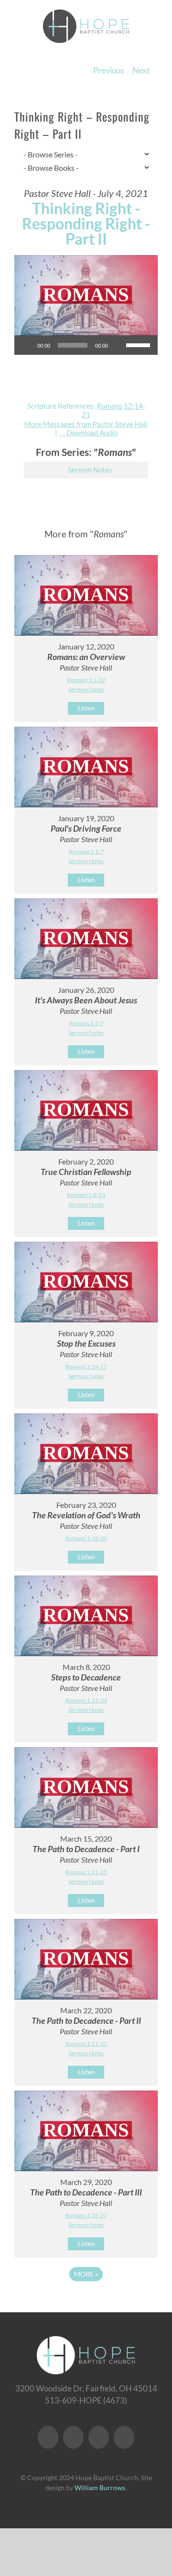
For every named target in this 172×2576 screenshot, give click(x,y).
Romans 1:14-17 (86, 1366)
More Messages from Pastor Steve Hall (86, 424)
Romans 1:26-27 (86, 2215)
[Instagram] (99, 2437)
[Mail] (124, 2437)
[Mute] (118, 345)
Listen (86, 708)
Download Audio (92, 433)
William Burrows (100, 2488)
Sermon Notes (90, 470)
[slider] (140, 344)
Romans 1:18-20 (86, 1538)
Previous (108, 70)
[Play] (27, 345)
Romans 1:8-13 (86, 1195)
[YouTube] (73, 2437)
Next (141, 70)
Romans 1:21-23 (86, 1700)
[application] (86, 345)
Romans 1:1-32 (86, 680)
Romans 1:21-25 (86, 1872)
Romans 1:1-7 (86, 851)
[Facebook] (48, 2437)
